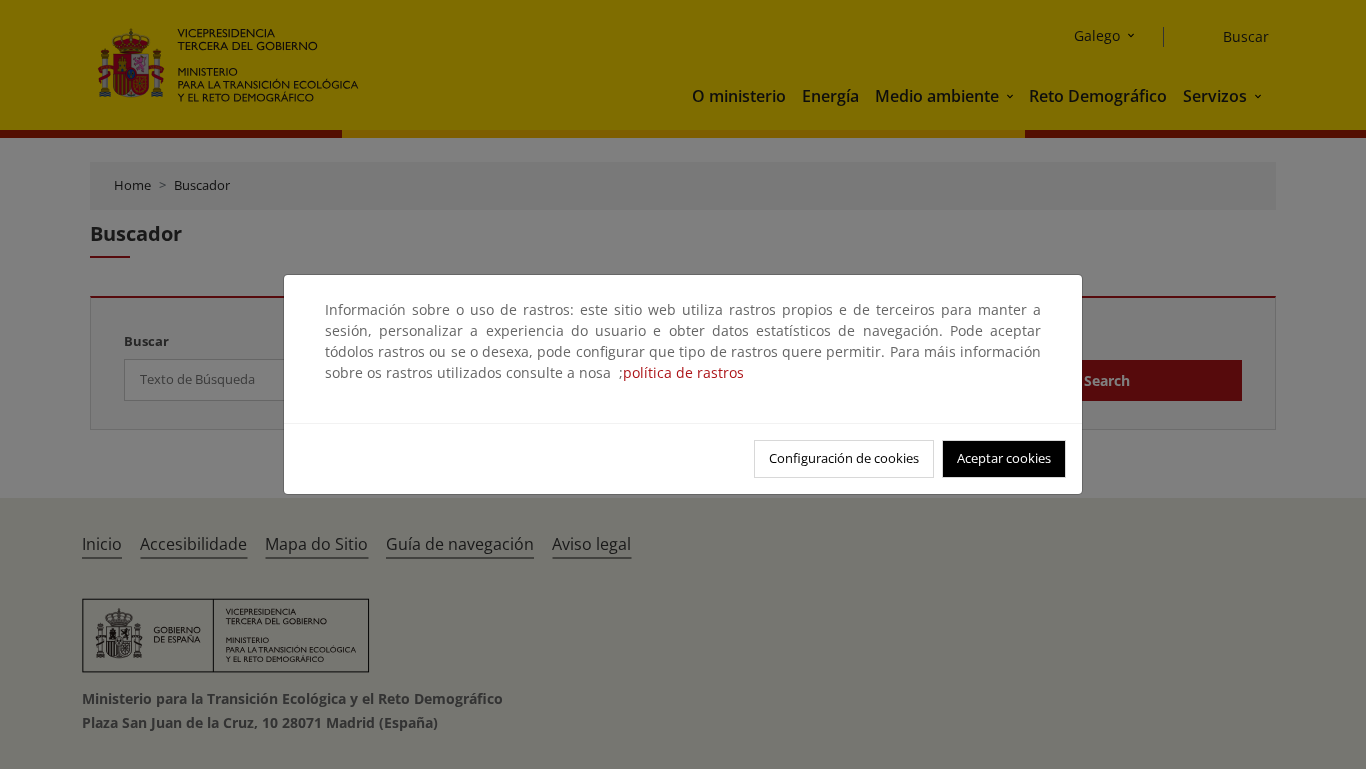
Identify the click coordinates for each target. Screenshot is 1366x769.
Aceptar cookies (1004, 458)
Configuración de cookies (844, 458)
